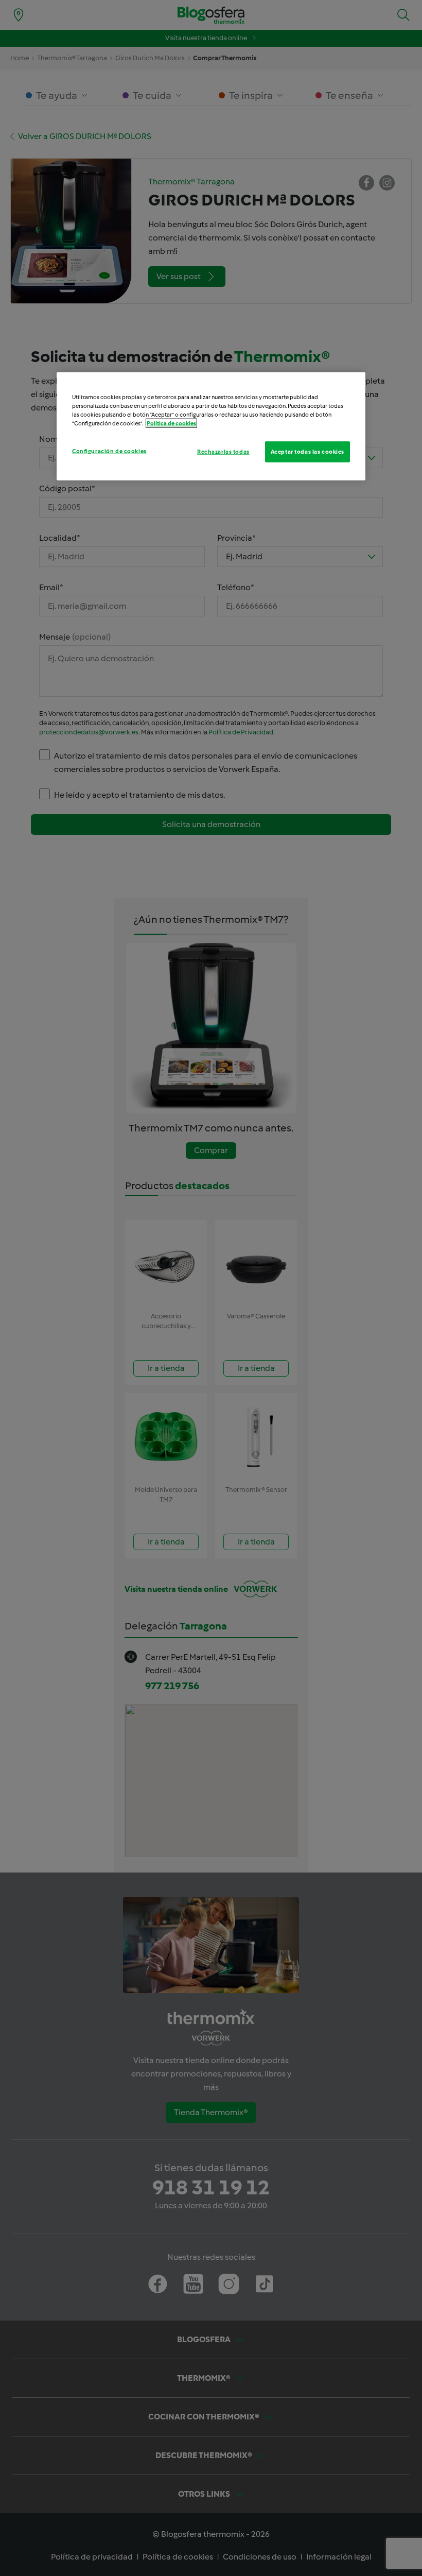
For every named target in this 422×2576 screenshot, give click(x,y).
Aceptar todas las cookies (307, 451)
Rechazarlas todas (223, 451)
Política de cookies (171, 423)
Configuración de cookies (109, 451)
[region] (211, 426)
